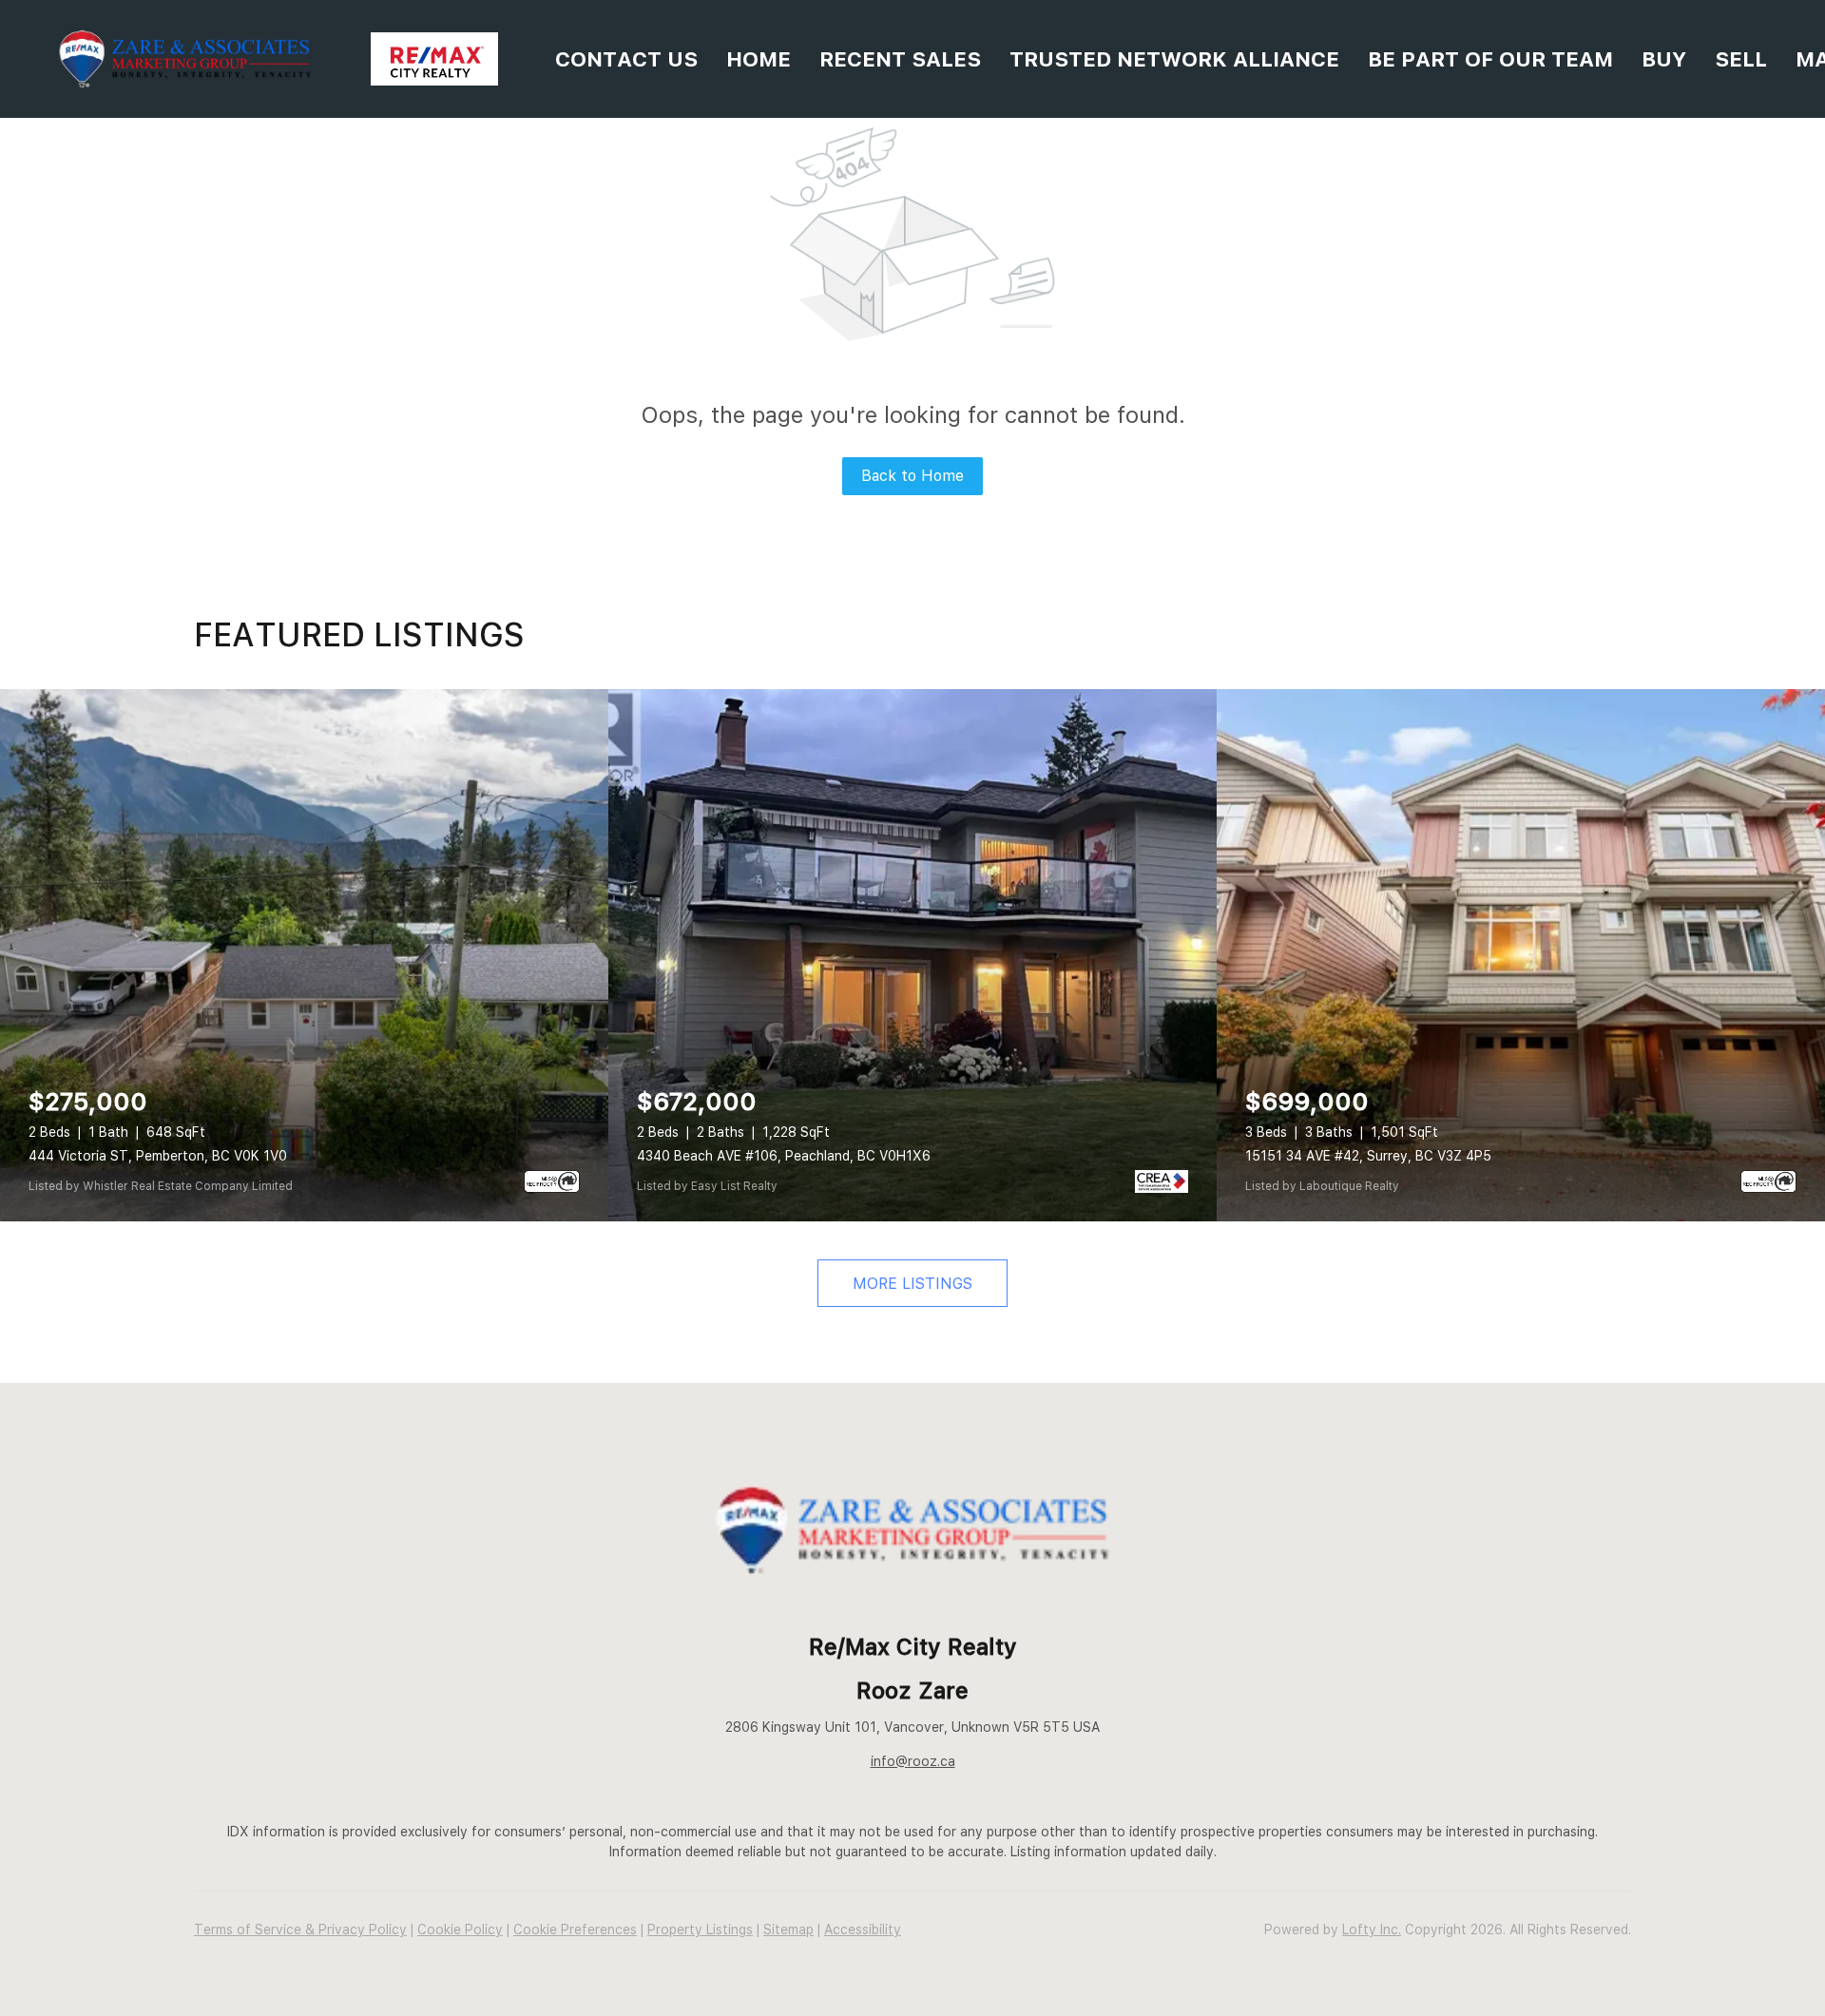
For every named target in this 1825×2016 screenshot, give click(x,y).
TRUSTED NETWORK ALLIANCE (1174, 59)
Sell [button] (1741, 59)
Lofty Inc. (1372, 1930)
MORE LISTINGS (912, 1284)
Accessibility (863, 1930)
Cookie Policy (460, 1930)
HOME (759, 59)
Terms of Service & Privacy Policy (300, 1930)
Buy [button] (1664, 59)
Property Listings (700, 1930)
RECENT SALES (900, 59)
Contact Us (626, 59)
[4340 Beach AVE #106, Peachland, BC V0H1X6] (912, 955)
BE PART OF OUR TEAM (1490, 59)
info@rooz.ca (913, 1761)
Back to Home (912, 476)
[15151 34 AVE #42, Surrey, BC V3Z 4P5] (1521, 955)
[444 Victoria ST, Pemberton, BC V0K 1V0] (304, 955)
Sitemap (788, 1930)
